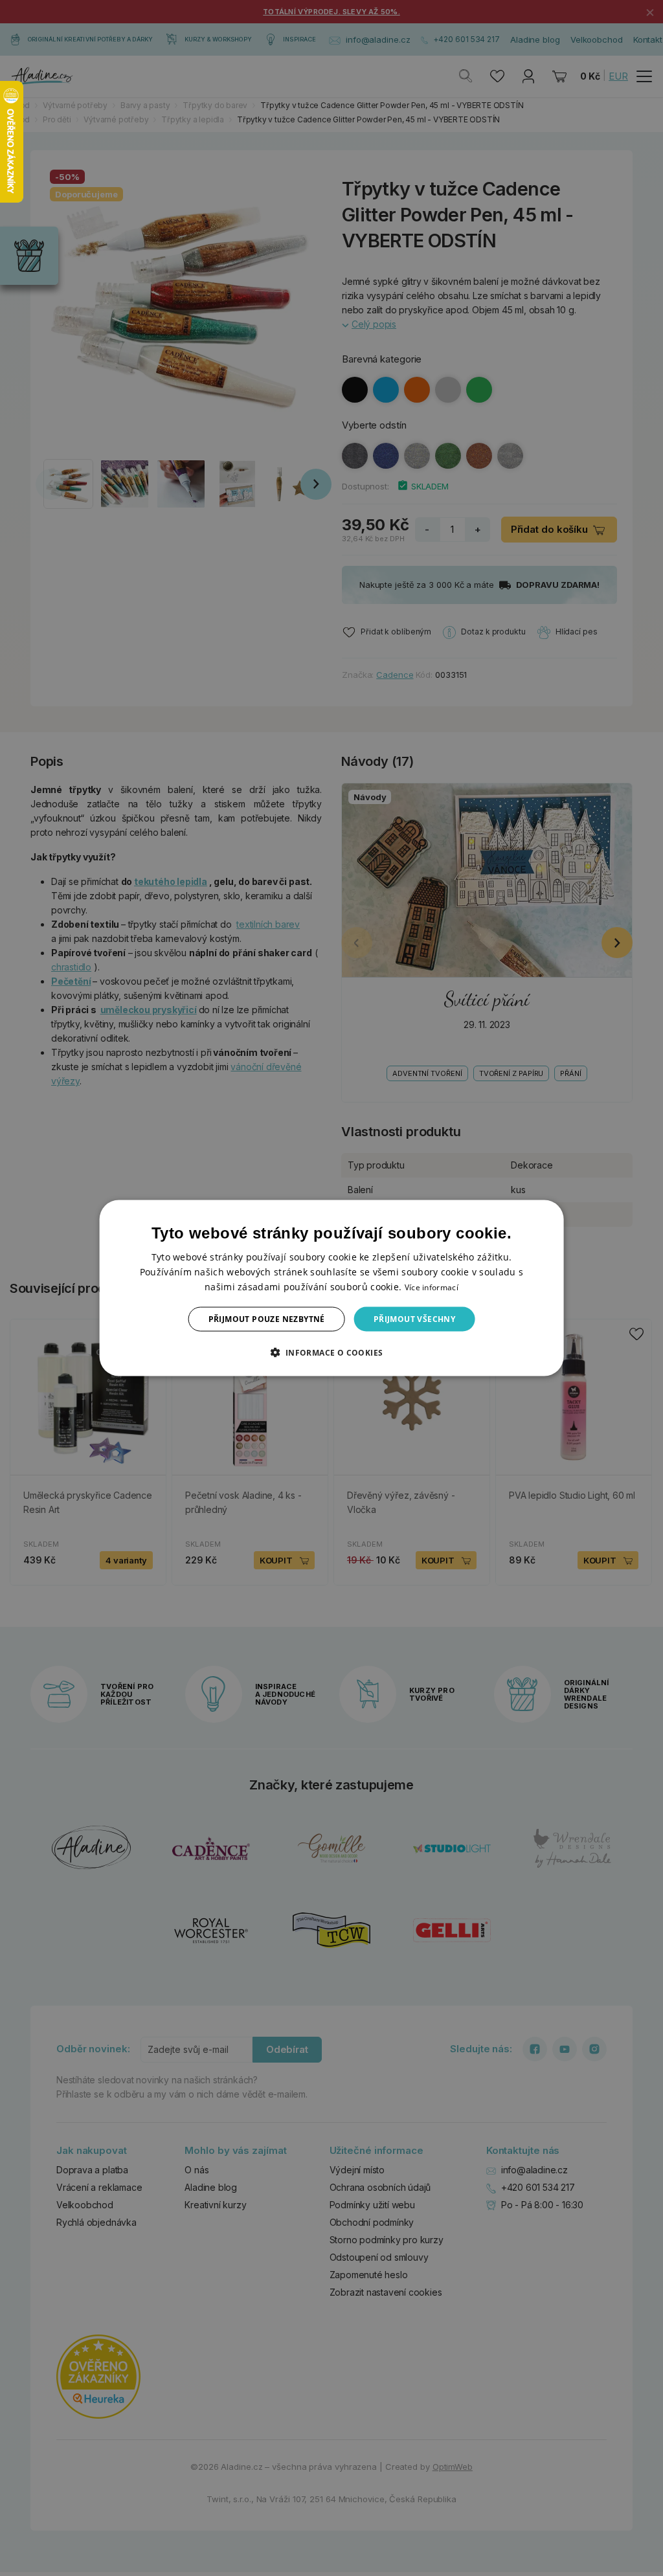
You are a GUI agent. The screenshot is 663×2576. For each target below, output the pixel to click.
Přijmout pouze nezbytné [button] (267, 1319)
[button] (331, 1352)
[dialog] (332, 1288)
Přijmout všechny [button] (414, 1319)
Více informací (432, 1287)
